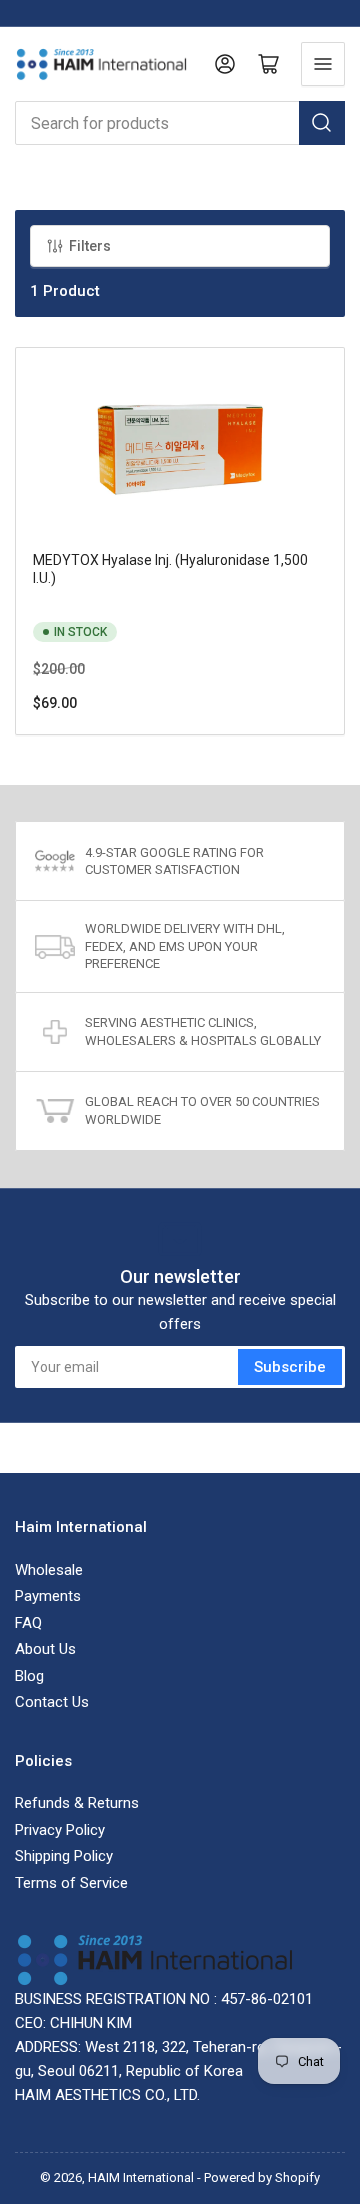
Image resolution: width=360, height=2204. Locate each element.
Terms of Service (71, 1883)
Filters (90, 246)
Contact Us (52, 1702)
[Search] (322, 123)
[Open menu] (323, 64)
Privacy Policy (60, 1830)
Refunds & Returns (77, 1803)
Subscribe (290, 1367)
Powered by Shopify (262, 2177)
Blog (29, 1676)
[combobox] (180, 123)
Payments (48, 1596)
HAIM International (141, 2177)
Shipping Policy (64, 1856)
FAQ (28, 1623)
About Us (45, 1649)
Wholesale (49, 1570)
